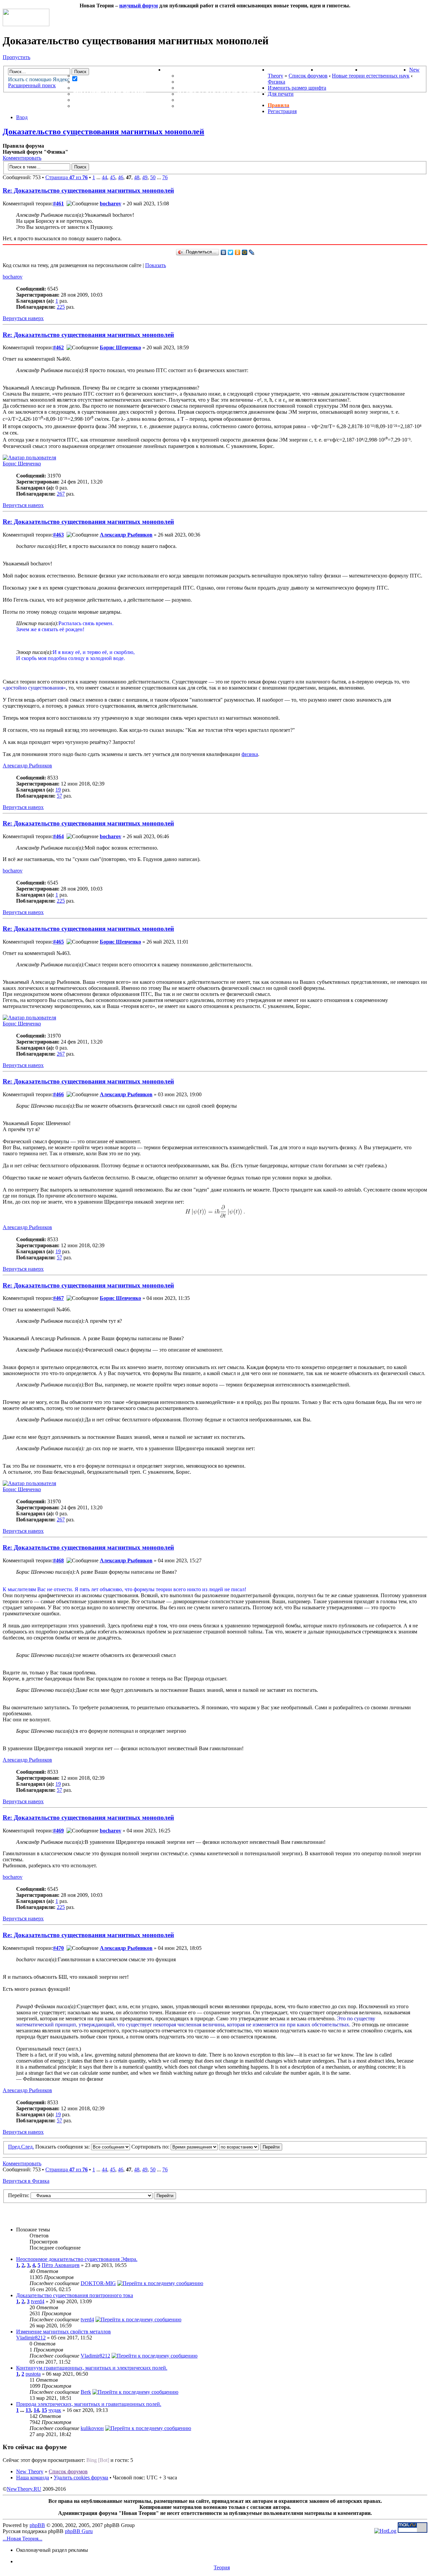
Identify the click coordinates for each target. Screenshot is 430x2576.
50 (153, 177)
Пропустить (16, 57)
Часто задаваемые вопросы (223, 94)
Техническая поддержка (217, 76)
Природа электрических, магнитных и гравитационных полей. (89, 2404)
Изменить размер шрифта (297, 88)
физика (250, 754)
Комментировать (22, 158)
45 (113, 177)
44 (104, 177)
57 (59, 796)
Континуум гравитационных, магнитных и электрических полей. (92, 2368)
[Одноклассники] (238, 252)
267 (61, 494)
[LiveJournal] (252, 252)
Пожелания (196, 82)
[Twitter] (231, 252)
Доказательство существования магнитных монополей (103, 132)
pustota (33, 2374)
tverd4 (38, 2301)
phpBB (37, 2525)
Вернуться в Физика (26, 2181)
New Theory (30, 2471)
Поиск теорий (339, 70)
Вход (22, 117)
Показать (156, 265)
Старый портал (385, 70)
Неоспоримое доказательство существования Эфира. (77, 2259)
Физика (276, 82)
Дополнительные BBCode (218, 106)
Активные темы (99, 88)
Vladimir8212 (31, 2338)
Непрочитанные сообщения (119, 82)
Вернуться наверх (23, 318)
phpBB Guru (79, 2531)
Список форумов (308, 76)
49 (145, 177)
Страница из (67, 177)
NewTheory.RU (24, 2489)
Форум (70, 70)
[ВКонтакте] (224, 252)
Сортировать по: (151, 2147)
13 (28, 2410)
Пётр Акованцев (61, 2265)
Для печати (281, 94)
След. (28, 2147)
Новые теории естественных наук (371, 76)
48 (137, 177)
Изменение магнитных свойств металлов (63, 2332)
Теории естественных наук (118, 100)
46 (121, 177)
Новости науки (292, 70)
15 (44, 2410)
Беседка (87, 106)
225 (61, 307)
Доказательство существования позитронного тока (75, 2295)
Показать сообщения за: (63, 2147)
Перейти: (19, 2195)
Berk (86, 2392)
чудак (55, 2410)
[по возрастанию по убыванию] (251, 2147)
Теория (222, 2567)
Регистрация (282, 111)
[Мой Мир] (245, 252)
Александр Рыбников (126, 535)
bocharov (111, 204)
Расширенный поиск (32, 85)
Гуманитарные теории (110, 94)
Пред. (15, 2147)
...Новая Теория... (23, 2539)
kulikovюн (92, 2428)
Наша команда (33, 2478)
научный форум (139, 6)
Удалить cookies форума (81, 2478)
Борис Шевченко (120, 347)
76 (165, 177)
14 (36, 2410)
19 (58, 790)
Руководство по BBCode (215, 100)
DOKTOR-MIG (98, 2283)
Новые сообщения (103, 76)
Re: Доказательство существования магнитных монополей (88, 190)
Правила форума (204, 88)
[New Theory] (26, 24)
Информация (185, 70)
